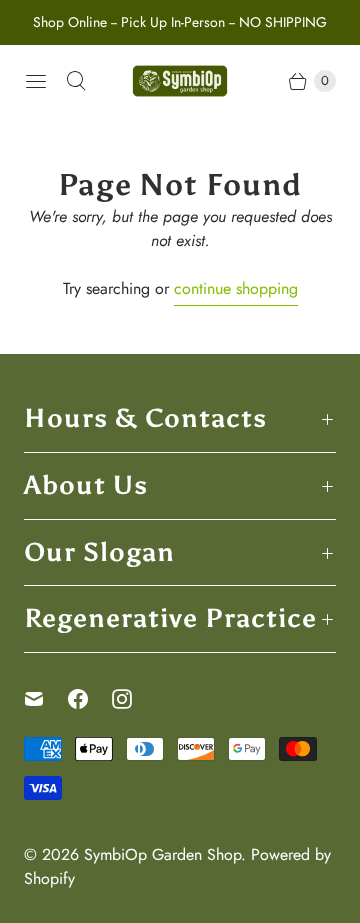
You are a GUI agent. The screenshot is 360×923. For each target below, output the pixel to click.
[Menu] (36, 81)
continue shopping (236, 288)
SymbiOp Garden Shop (162, 854)
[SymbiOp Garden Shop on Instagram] (134, 699)
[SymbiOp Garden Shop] (180, 81)
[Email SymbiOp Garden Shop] (46, 699)
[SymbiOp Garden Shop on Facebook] (90, 699)
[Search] (76, 81)
